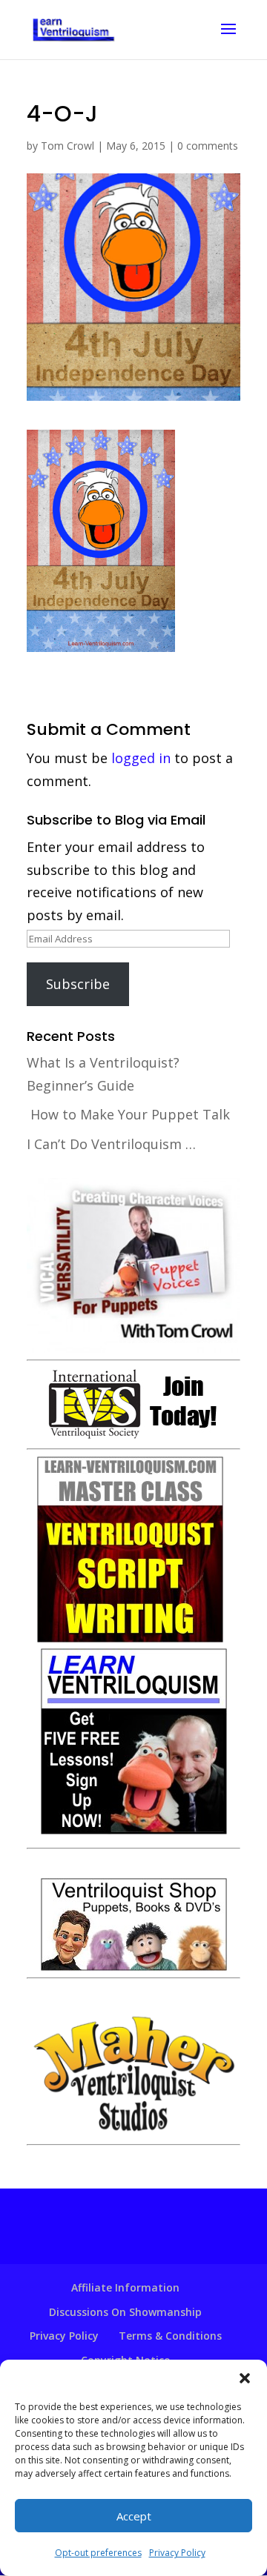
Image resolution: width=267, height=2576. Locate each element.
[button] (245, 2378)
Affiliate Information (125, 2287)
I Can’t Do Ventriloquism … (111, 1144)
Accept (134, 2516)
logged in (141, 758)
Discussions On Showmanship (125, 2312)
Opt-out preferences (98, 2553)
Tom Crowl (67, 146)
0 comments (208, 146)
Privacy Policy (177, 2553)
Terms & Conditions (170, 2336)
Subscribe (78, 984)
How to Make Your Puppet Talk (130, 1114)
